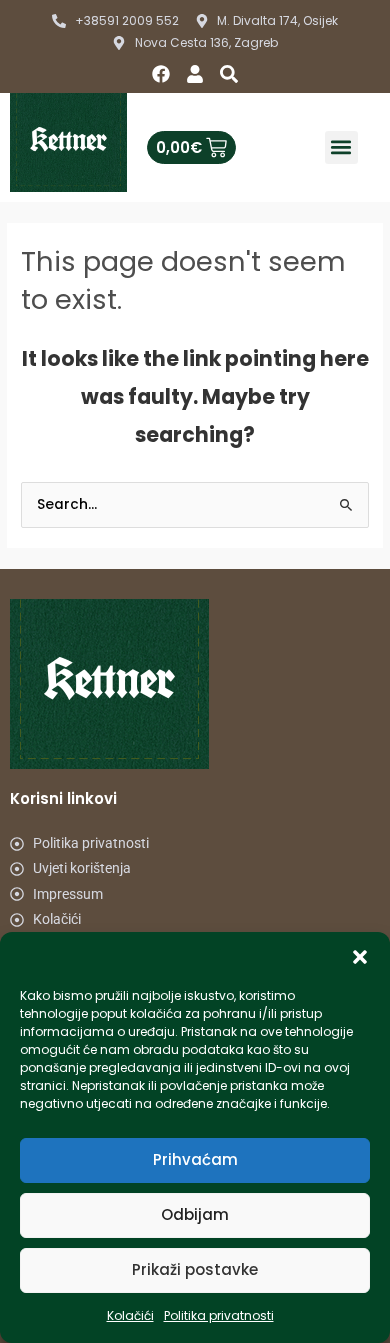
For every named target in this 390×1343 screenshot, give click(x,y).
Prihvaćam (195, 1159)
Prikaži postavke (195, 1269)
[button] (360, 957)
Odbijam (195, 1214)
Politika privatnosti (219, 1315)
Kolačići (130, 1315)
